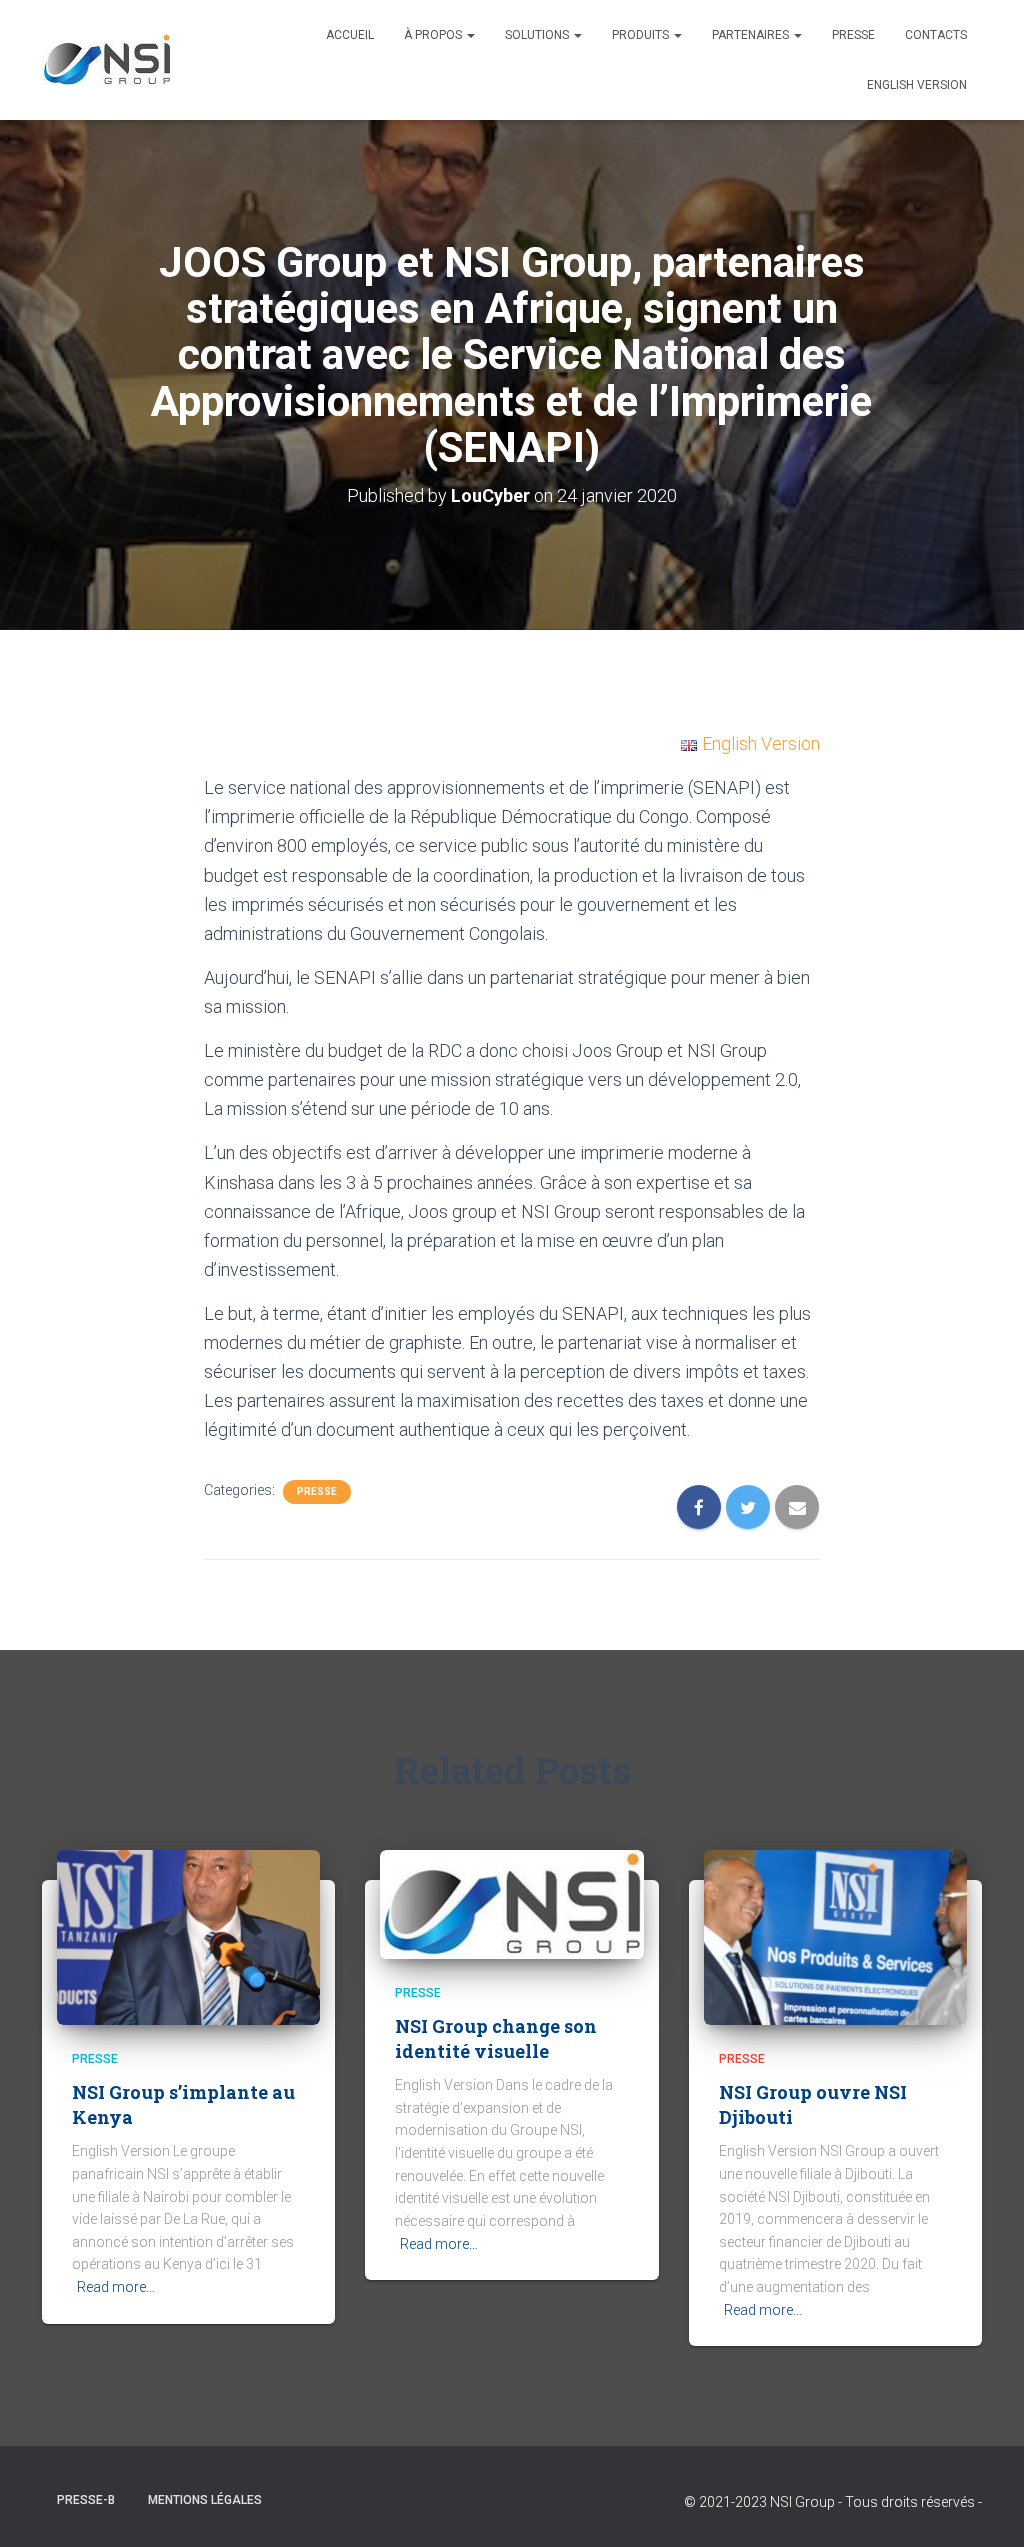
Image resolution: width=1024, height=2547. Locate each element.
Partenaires (752, 35)
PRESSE (853, 35)
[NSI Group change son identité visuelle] (511, 1903)
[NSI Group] (107, 60)
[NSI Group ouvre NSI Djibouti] (835, 1936)
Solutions (538, 35)
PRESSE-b (86, 2500)
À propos (434, 35)
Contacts (936, 35)
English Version (917, 85)
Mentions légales (205, 2500)
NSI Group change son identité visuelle (496, 2038)
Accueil (350, 35)
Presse (317, 1491)
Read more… (116, 2287)
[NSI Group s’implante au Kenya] (188, 1936)
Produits (642, 35)
